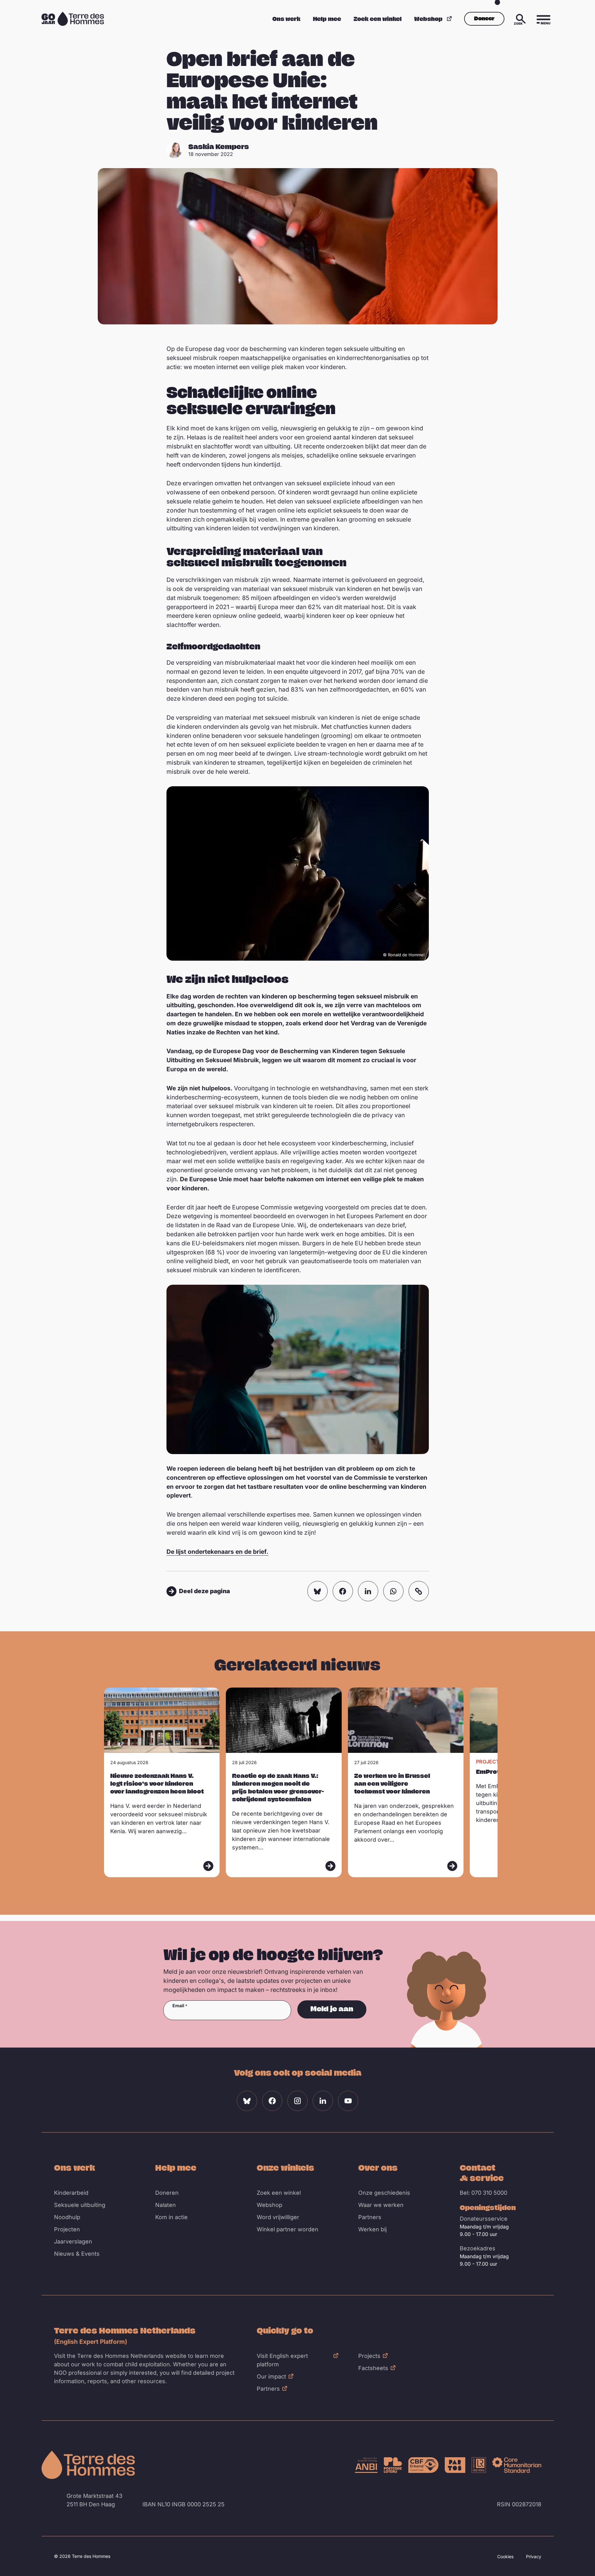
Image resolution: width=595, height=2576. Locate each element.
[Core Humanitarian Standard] (517, 2465)
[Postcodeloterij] (393, 2465)
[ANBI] (366, 2465)
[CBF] (423, 2465)
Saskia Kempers (219, 146)
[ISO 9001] (479, 2465)
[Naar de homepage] (88, 2465)
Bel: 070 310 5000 (483, 2193)
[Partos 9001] (455, 2465)
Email (178, 2006)
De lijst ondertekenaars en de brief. (217, 1552)
